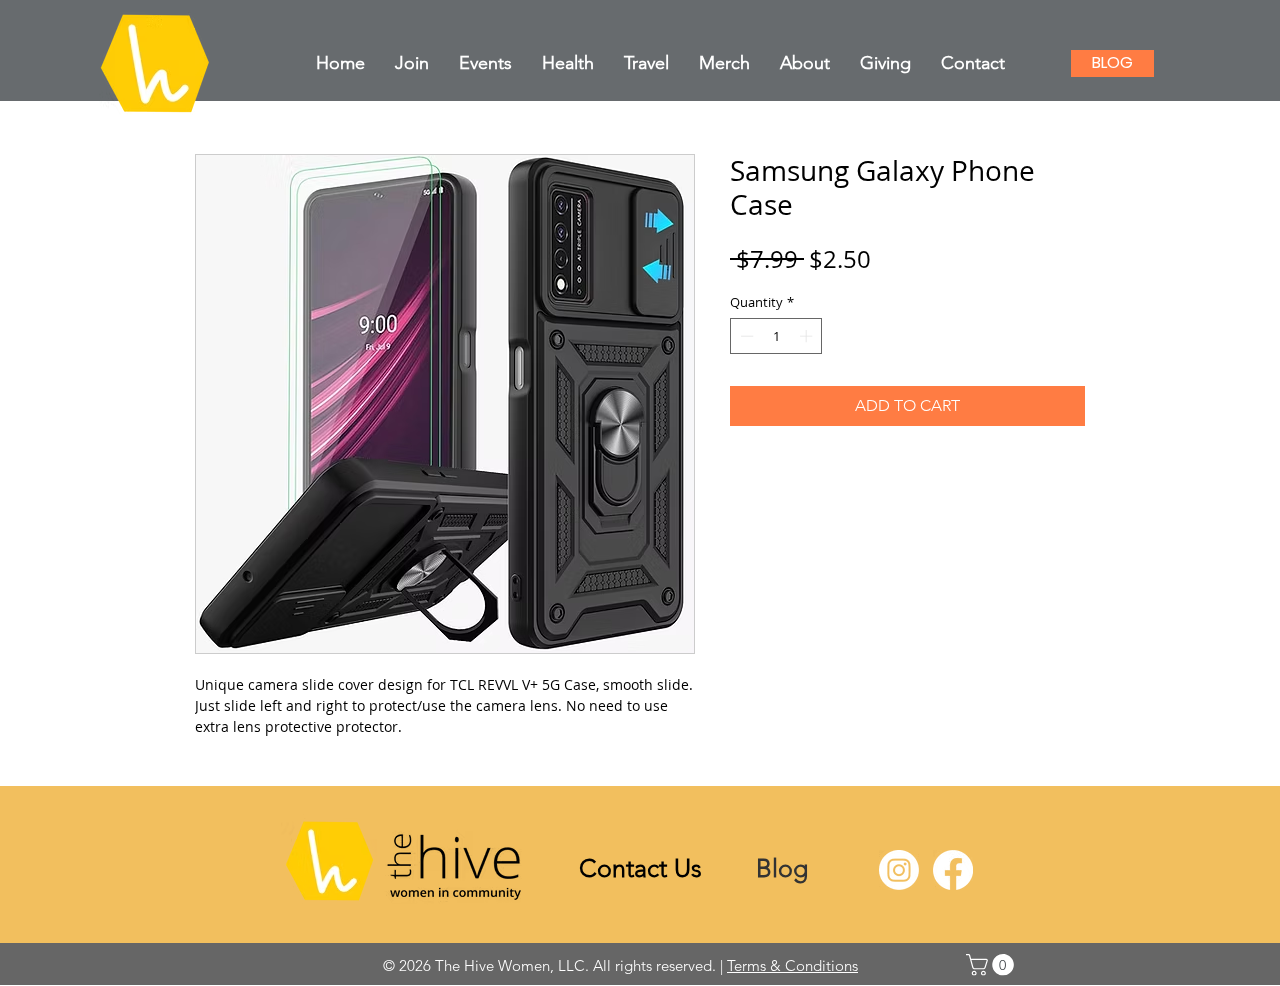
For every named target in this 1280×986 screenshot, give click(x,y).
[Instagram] (899, 870)
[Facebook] (953, 870)
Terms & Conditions (792, 965)
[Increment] (808, 336)
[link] (992, 965)
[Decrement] (745, 336)
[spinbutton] (776, 336)
